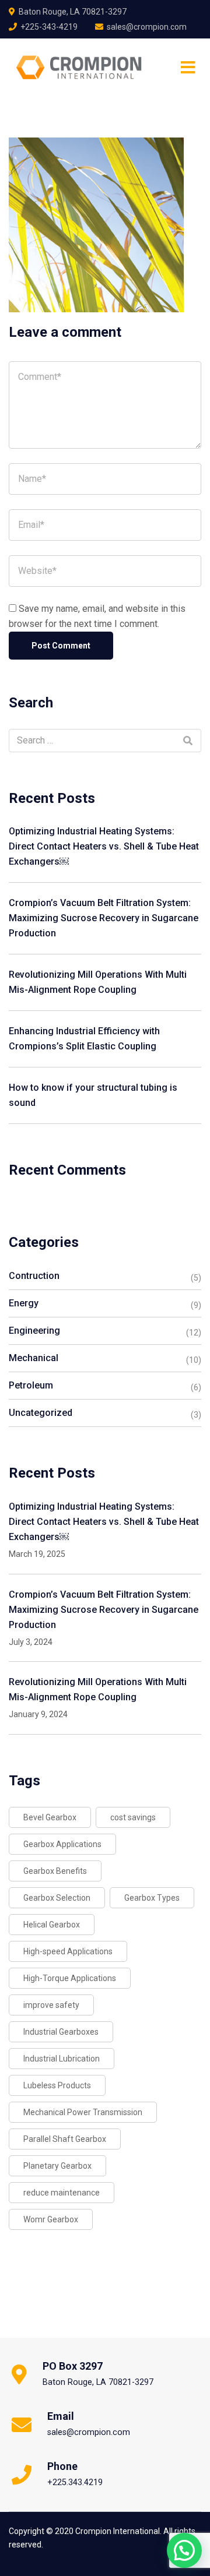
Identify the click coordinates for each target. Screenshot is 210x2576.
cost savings (133, 1817)
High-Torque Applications (70, 1978)
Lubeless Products (57, 2085)
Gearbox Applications (62, 1844)
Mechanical (34, 1358)
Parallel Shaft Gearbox (65, 2139)
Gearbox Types (152, 1898)
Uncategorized (41, 1413)
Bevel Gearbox (50, 1817)
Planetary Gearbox (57, 2166)
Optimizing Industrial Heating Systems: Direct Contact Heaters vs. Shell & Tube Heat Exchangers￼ (104, 846)
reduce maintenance (62, 2193)
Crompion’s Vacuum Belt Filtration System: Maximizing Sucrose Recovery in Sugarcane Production (104, 918)
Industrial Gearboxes (61, 2032)
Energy (24, 1303)
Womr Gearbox (51, 2219)
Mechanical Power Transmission (83, 2112)
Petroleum (31, 1385)
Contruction (34, 1276)
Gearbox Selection (57, 1898)
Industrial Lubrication (62, 2059)
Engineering (34, 1331)
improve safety (51, 2005)
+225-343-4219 (49, 27)
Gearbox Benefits (55, 1871)
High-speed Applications (68, 1951)
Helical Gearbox (52, 1925)
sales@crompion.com (147, 27)
